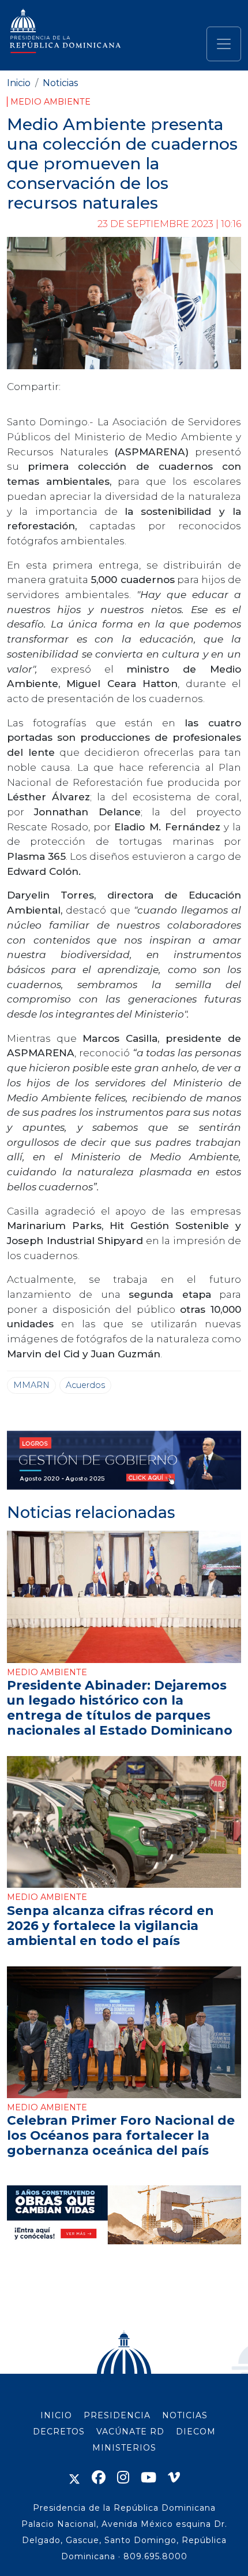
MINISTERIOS (124, 2448)
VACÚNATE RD (130, 2432)
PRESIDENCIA (117, 2415)
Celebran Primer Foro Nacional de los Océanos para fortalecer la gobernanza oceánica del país (121, 2135)
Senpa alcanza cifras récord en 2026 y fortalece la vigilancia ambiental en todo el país (110, 1925)
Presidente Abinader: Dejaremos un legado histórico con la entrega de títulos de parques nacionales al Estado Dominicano (120, 1708)
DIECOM (196, 2432)
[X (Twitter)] (74, 2477)
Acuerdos (85, 1385)
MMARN (31, 1385)
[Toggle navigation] (224, 44)
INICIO (56, 2415)
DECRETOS (59, 2432)
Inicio (19, 83)
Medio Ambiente (50, 102)
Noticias (60, 83)
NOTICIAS (185, 2415)
